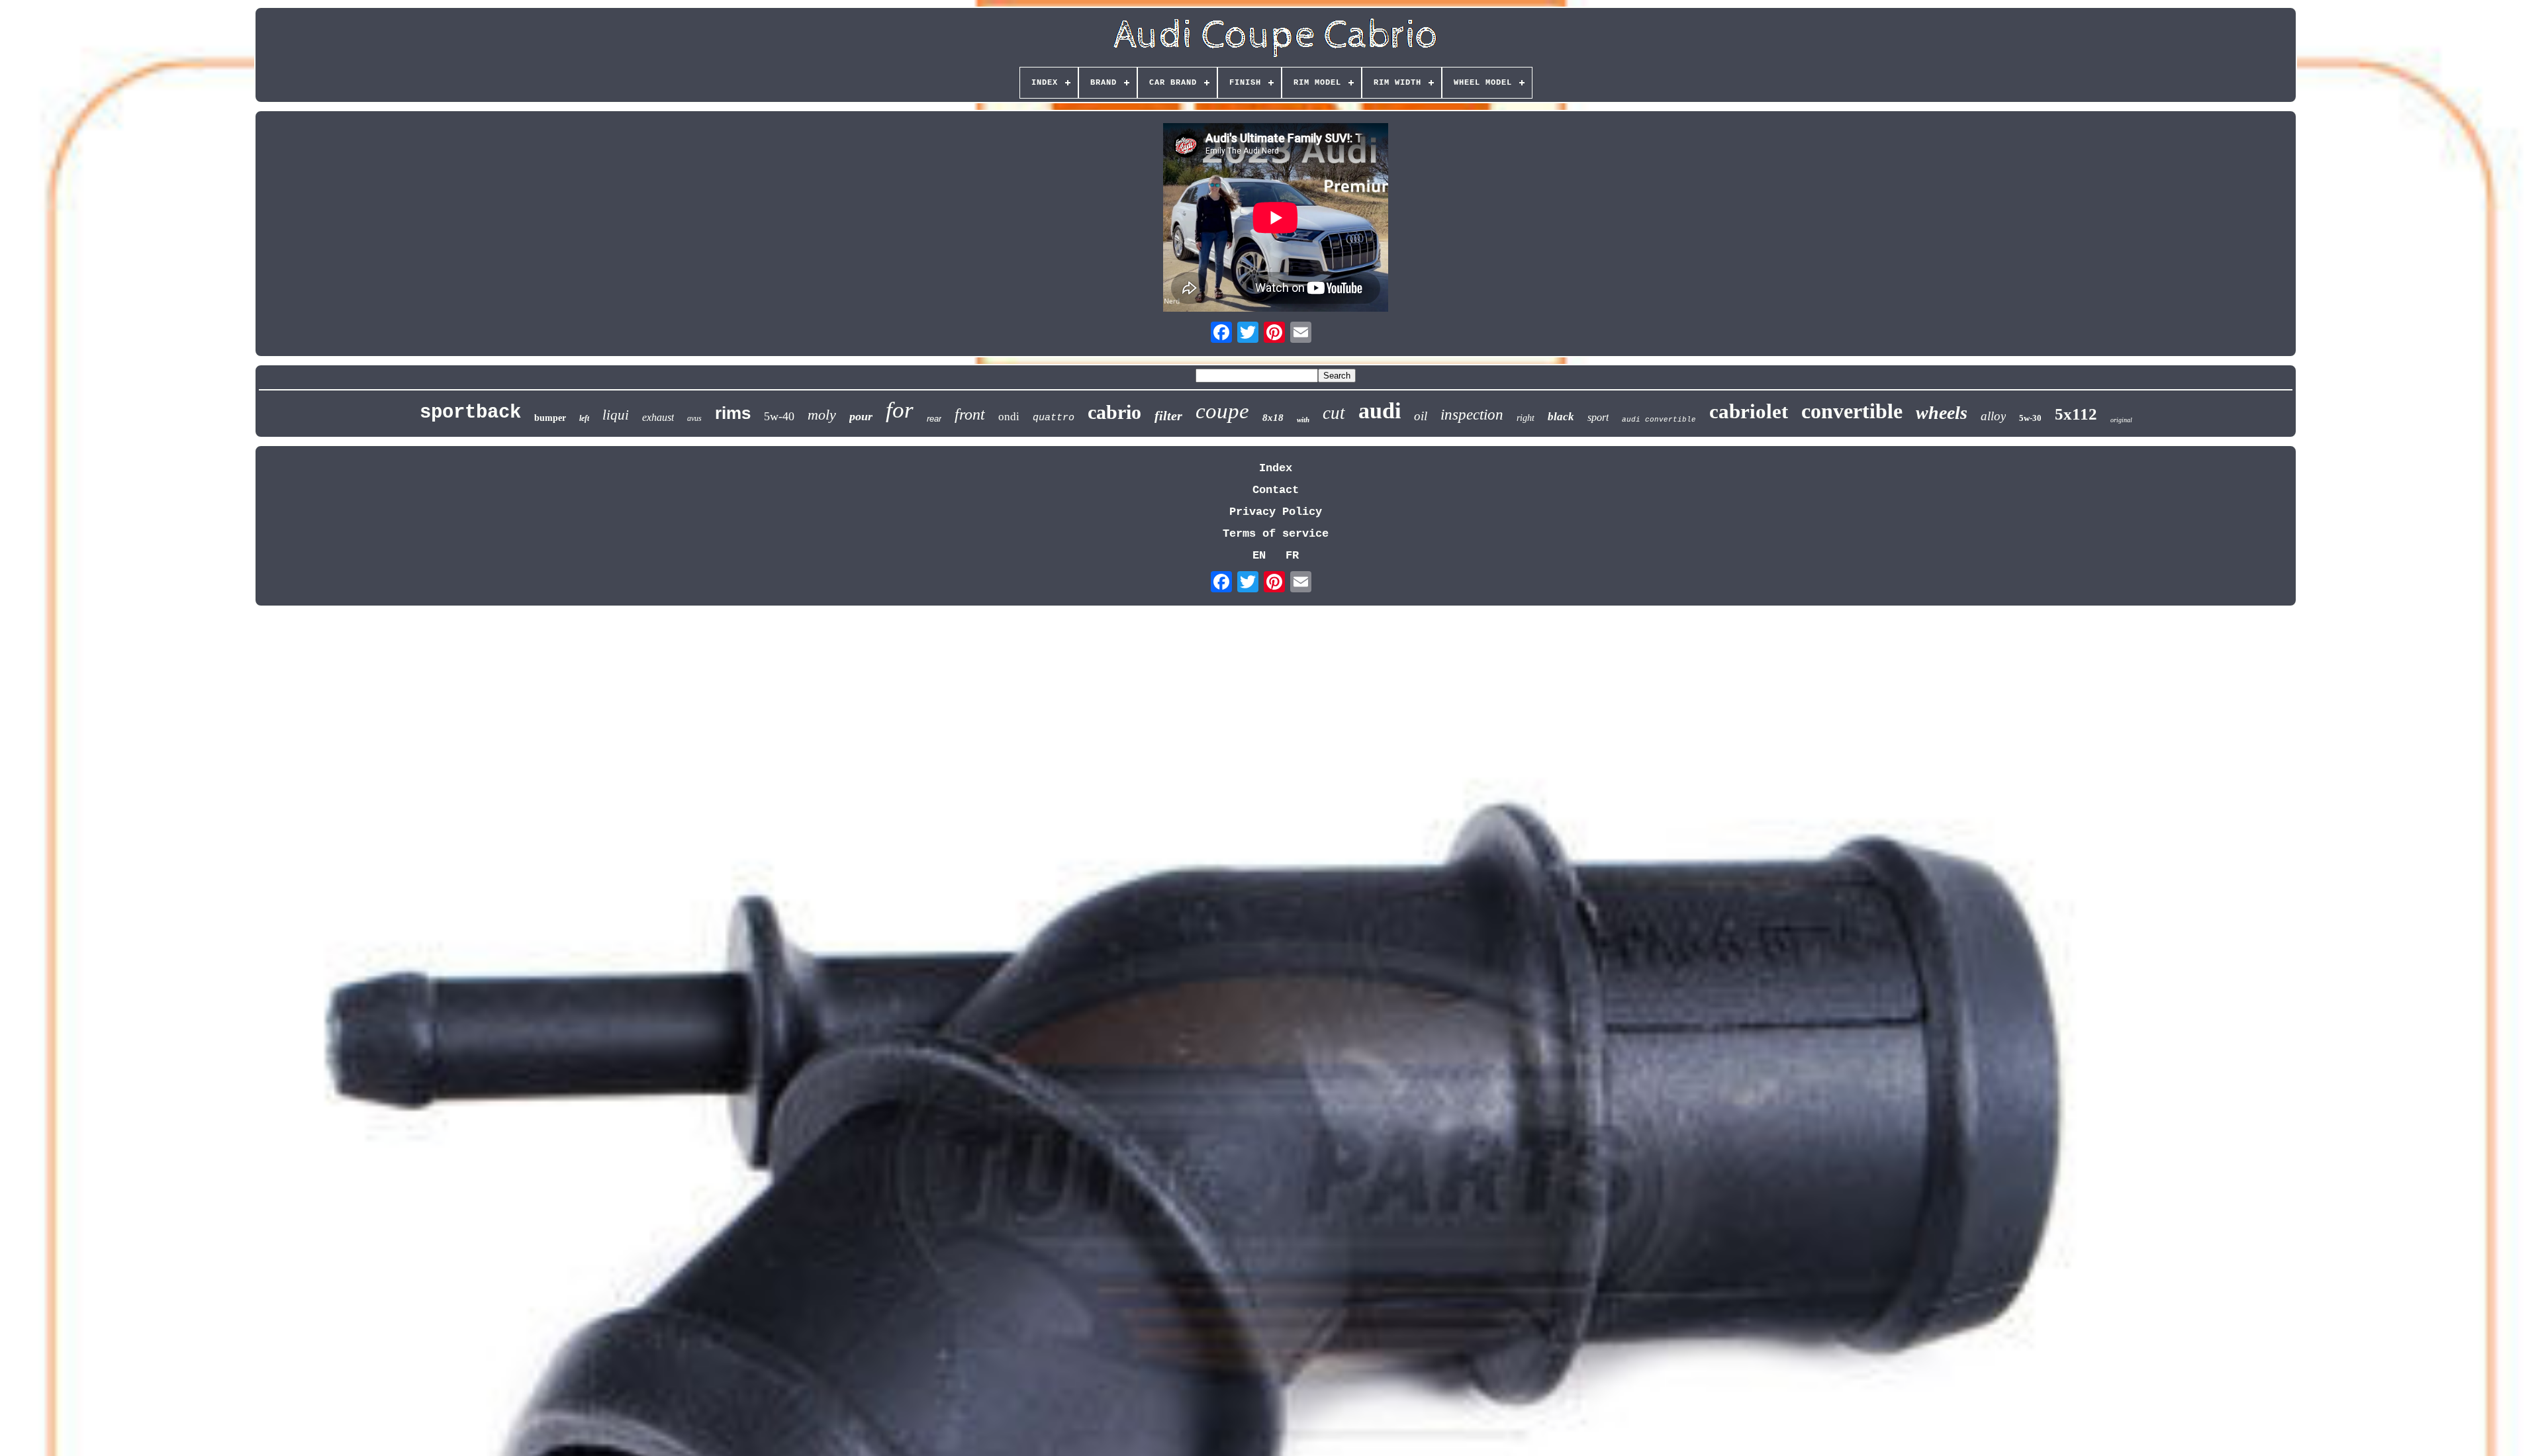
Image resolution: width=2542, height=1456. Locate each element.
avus (694, 418)
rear (934, 419)
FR (1292, 556)
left (584, 418)
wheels (1942, 413)
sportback (470, 413)
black (1561, 417)
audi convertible (1659, 420)
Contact (1276, 490)
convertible (1852, 411)
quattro (1054, 418)
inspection (1472, 415)
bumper (550, 418)
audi (1380, 411)
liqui (616, 415)
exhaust (658, 417)
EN (1259, 556)
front (970, 414)
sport (1598, 417)
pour (861, 416)
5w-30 (2030, 418)
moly (822, 415)
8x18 (1273, 418)
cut (1334, 413)
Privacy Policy (1276, 512)
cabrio (1114, 412)
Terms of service (1276, 534)
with (1303, 420)
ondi (1009, 417)
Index (1276, 468)
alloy (1993, 416)
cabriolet (1749, 411)
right (1526, 418)
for (900, 410)
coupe (1222, 411)
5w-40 (779, 416)
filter (1168, 416)
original (2121, 420)
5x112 (2076, 414)
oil (1421, 416)
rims (733, 413)
